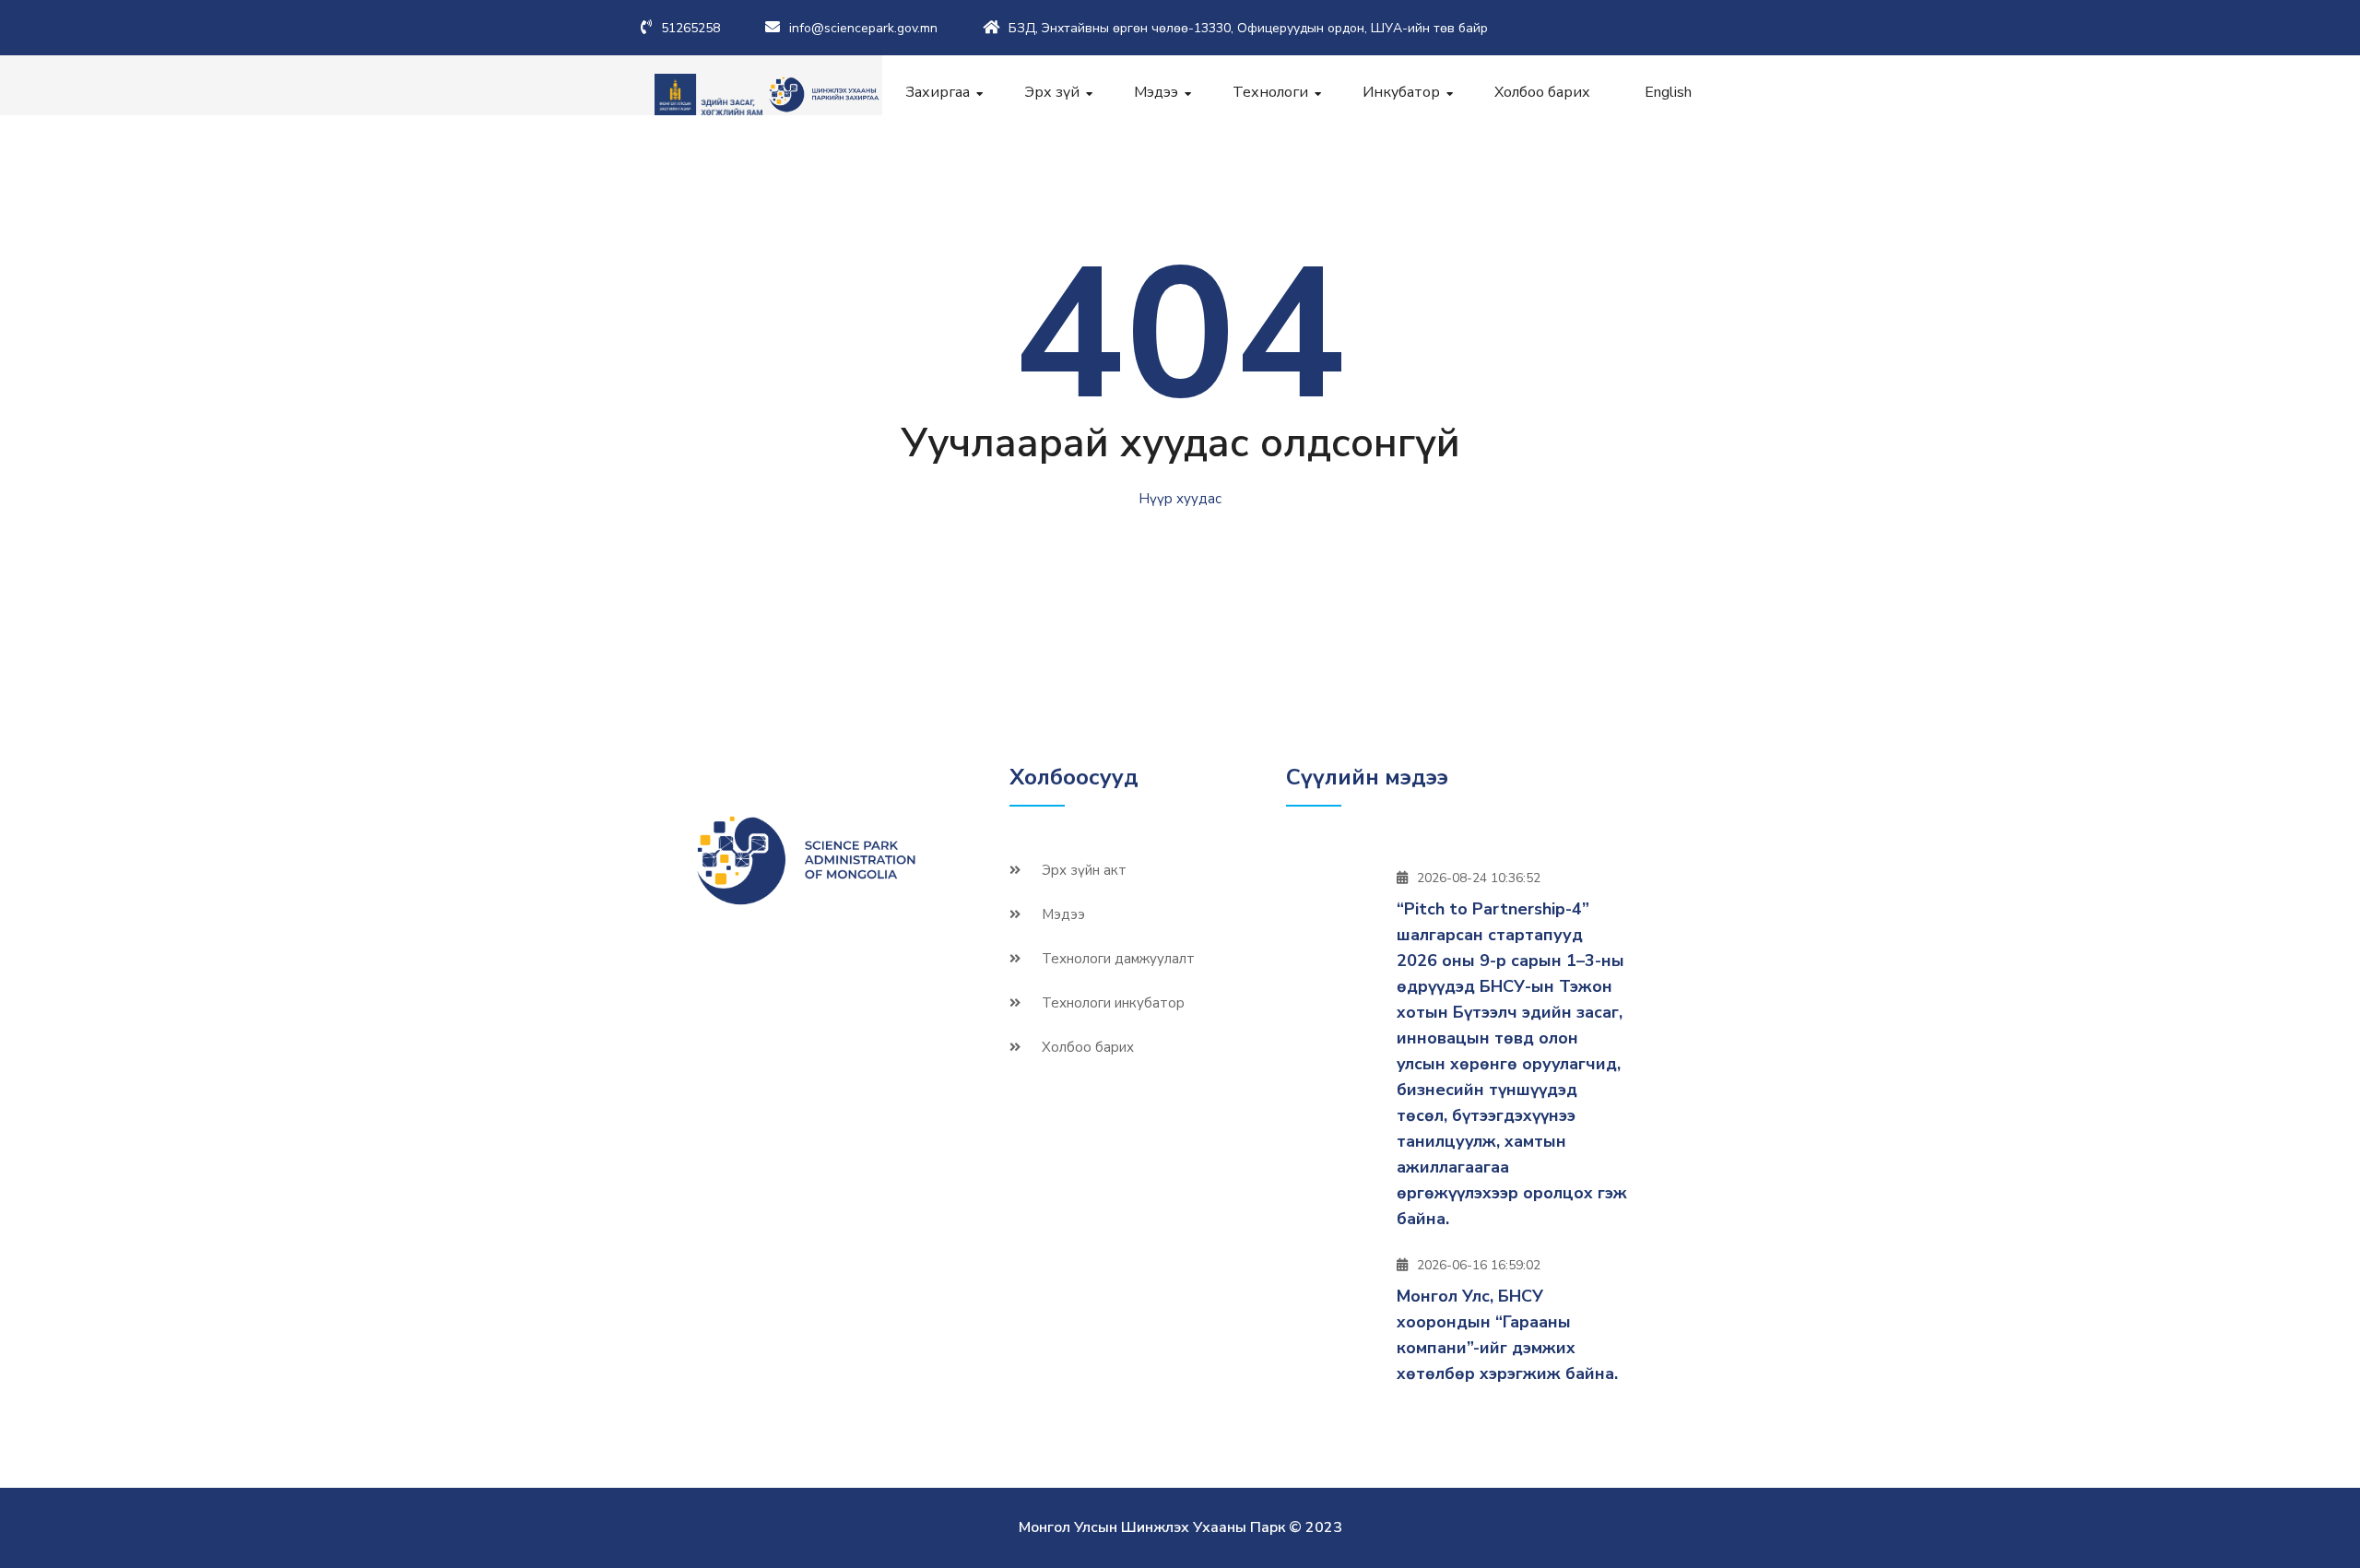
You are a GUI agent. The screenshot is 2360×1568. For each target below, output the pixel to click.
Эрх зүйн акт (1084, 870)
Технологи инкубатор (1113, 1003)
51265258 (690, 28)
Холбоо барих (1542, 92)
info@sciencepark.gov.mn (863, 28)
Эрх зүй (1052, 92)
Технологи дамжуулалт (1118, 959)
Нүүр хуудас (1180, 499)
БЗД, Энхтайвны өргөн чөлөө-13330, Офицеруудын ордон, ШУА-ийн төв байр (1248, 28)
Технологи (1270, 92)
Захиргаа (938, 92)
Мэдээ (1156, 92)
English (1668, 92)
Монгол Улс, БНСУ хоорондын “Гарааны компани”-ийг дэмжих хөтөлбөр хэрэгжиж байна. (1507, 1335)
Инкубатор (1401, 92)
